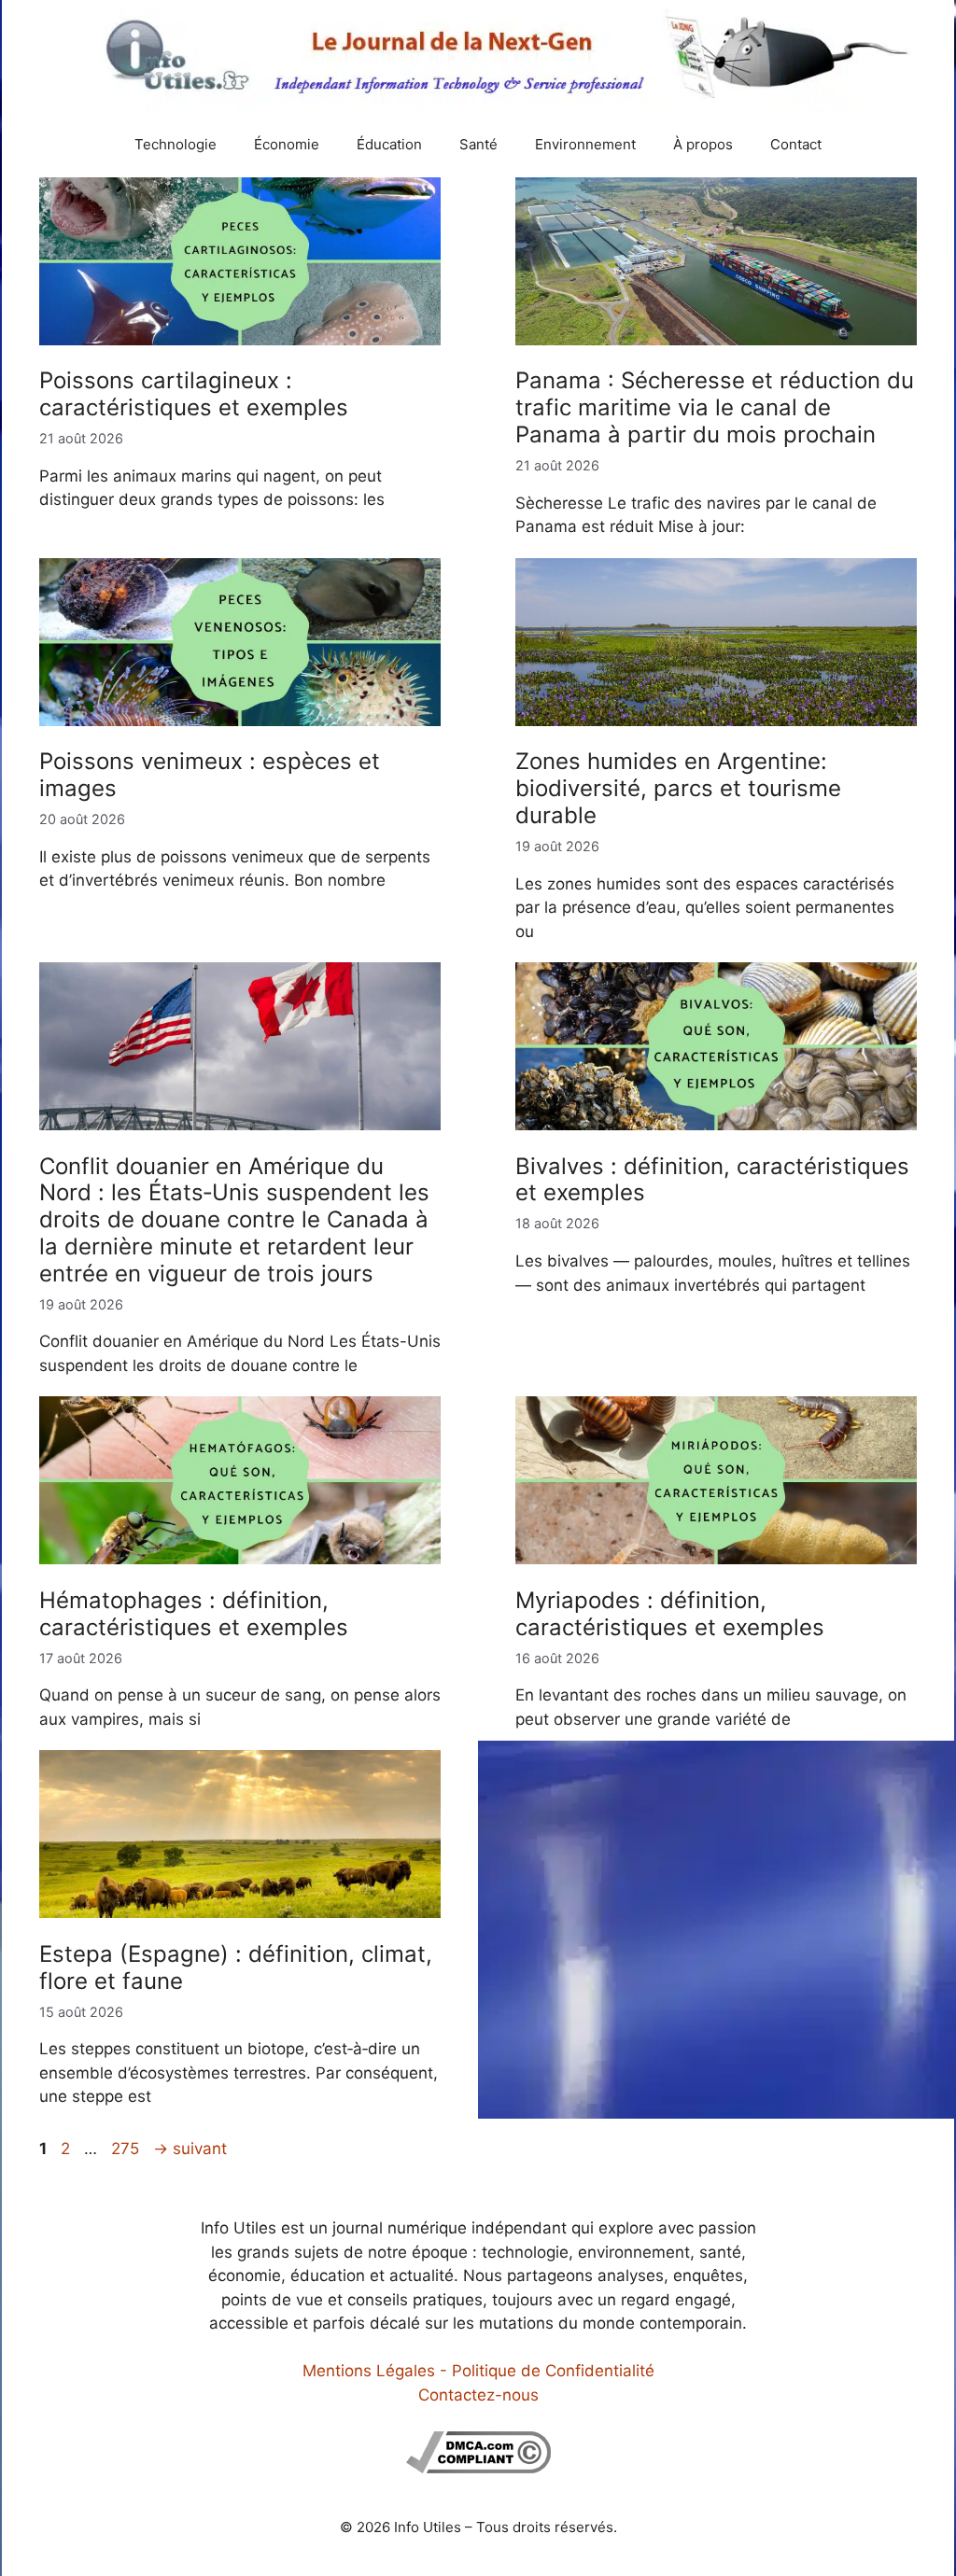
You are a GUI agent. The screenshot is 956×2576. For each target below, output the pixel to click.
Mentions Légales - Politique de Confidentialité (478, 2371)
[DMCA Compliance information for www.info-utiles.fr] (478, 2468)
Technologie (176, 144)
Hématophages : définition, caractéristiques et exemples (194, 1614)
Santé (478, 144)
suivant (190, 2149)
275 (127, 2149)
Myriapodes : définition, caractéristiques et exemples (670, 1614)
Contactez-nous (478, 2395)
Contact (796, 144)
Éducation (389, 144)
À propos (703, 144)
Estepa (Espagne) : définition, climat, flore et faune (236, 1967)
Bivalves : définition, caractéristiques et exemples (712, 1180)
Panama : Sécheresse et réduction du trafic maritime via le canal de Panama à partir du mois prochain (715, 407)
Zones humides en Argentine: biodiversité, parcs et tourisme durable (678, 788)
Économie (287, 144)
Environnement (585, 144)
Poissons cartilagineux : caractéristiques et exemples (194, 394)
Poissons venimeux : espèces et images (210, 775)
